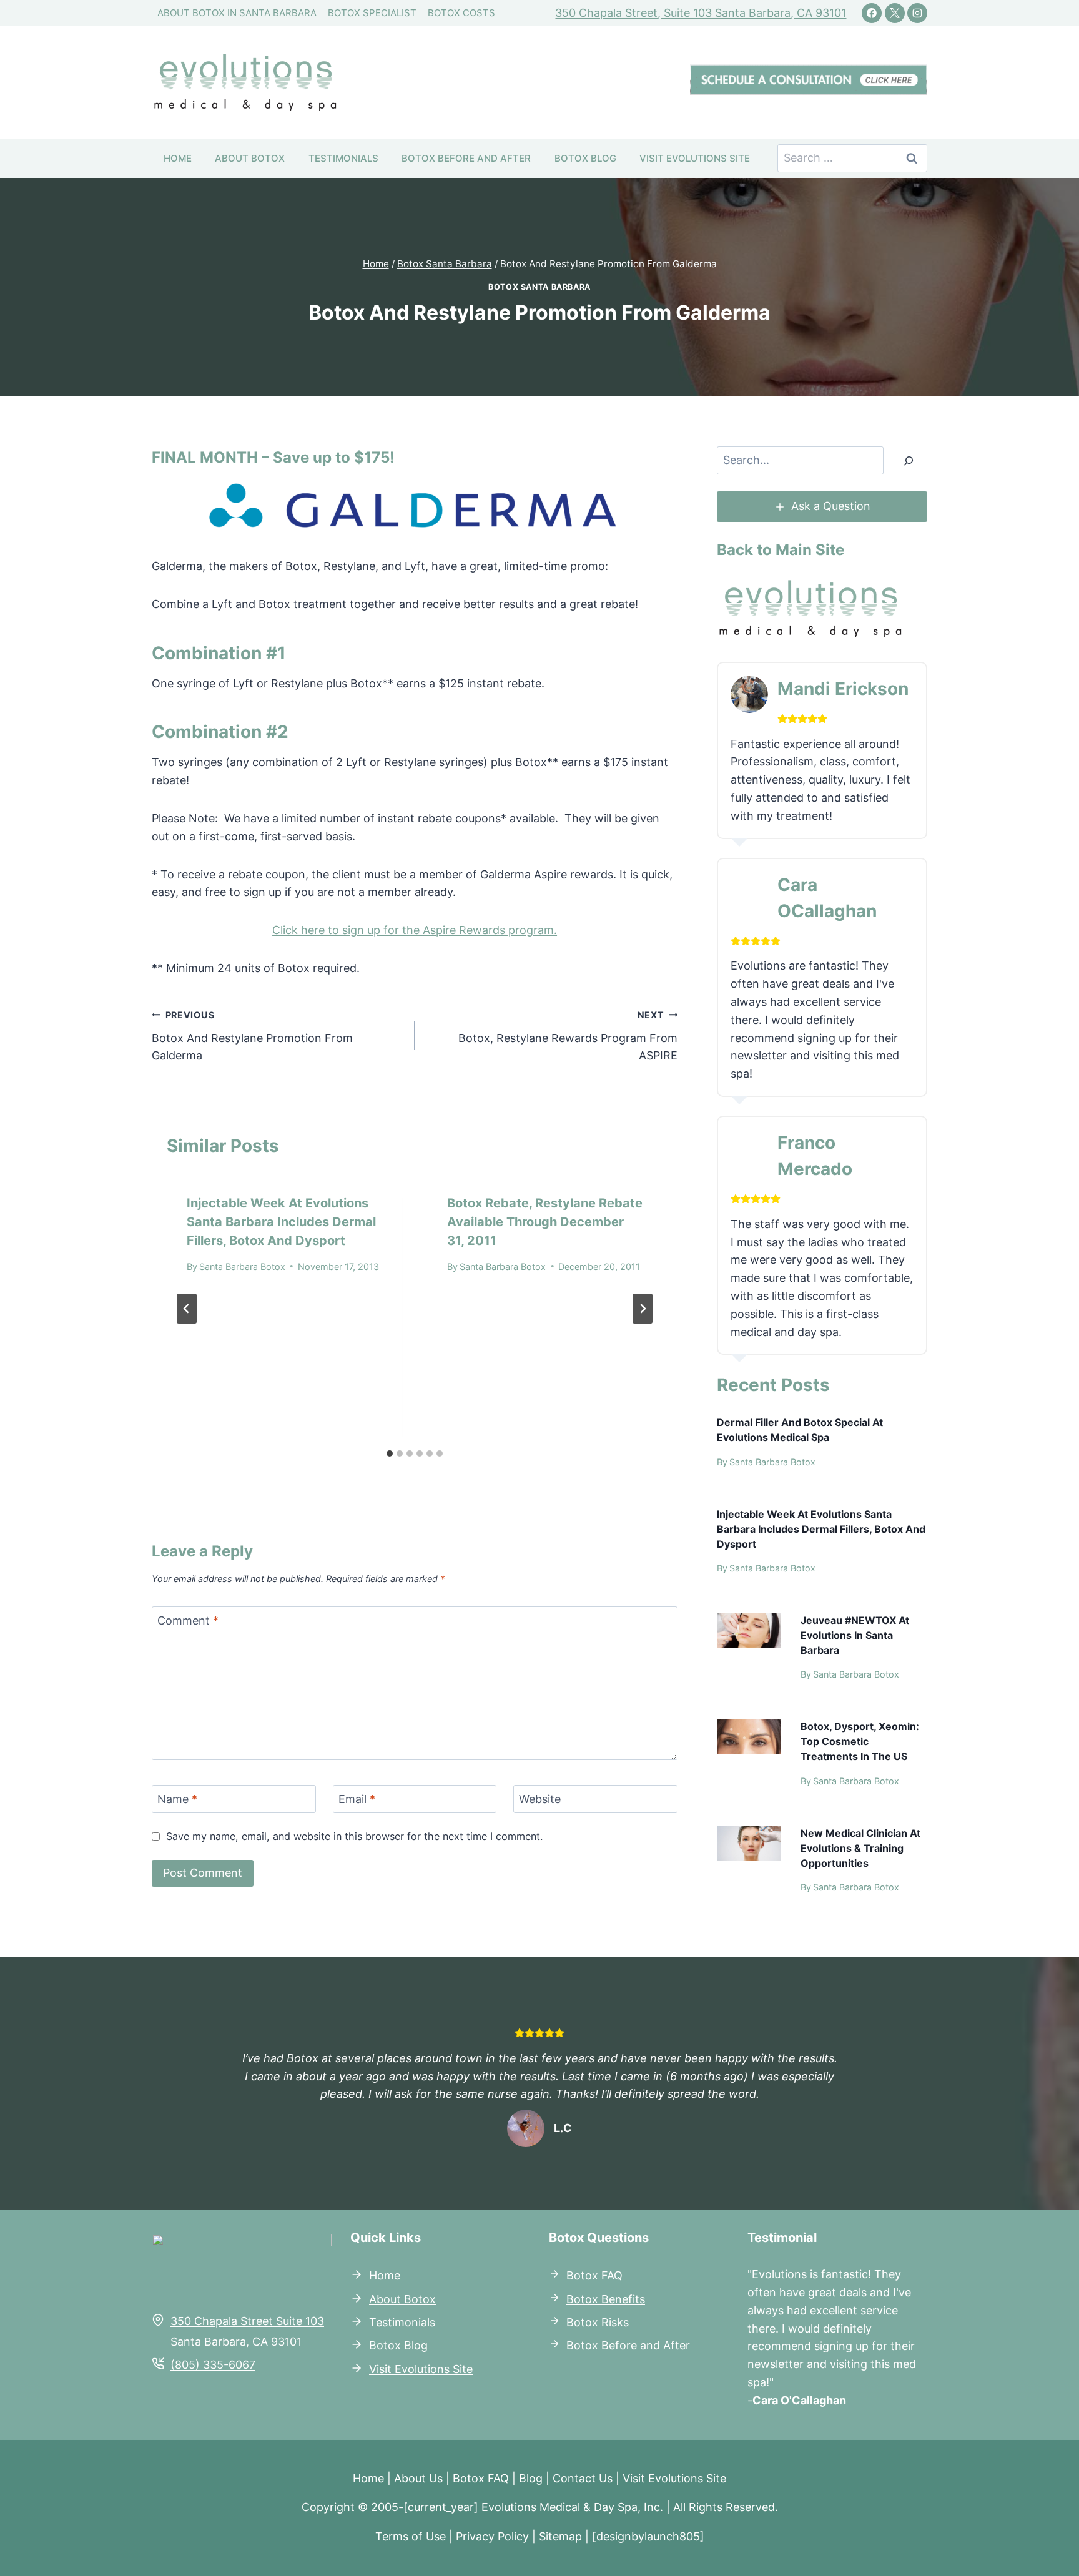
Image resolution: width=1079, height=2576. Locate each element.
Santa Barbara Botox (242, 1266)
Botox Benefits (606, 2299)
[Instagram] (917, 13)
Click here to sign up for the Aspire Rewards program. (415, 930)
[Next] (643, 1309)
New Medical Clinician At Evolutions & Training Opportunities (860, 1848)
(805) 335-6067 (213, 2365)
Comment (188, 1620)
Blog (531, 2478)
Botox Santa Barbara (539, 287)
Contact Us (583, 2478)
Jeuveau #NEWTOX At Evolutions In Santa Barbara (855, 1635)
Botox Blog (585, 158)
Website (540, 1800)
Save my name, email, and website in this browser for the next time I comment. (354, 1836)
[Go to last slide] (187, 1309)
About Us (418, 2478)
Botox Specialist (372, 13)
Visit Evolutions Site (695, 158)
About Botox (250, 158)
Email (357, 1800)
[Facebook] (872, 13)
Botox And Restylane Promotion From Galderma (252, 1036)
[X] (895, 13)
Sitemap (560, 2536)
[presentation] (749, 1630)
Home (178, 158)
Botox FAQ (481, 2478)
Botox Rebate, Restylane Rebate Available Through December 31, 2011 (545, 1222)
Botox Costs (461, 13)
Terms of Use (411, 2536)
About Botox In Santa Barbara (237, 13)
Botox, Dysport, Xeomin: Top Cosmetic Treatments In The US (860, 1741)
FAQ (610, 2275)
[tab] (390, 1453)
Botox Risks (598, 2322)
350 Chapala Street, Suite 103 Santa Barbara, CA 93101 (701, 13)
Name (177, 1800)
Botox (582, 2275)
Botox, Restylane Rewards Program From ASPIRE (568, 1036)
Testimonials (343, 158)
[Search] (909, 460)
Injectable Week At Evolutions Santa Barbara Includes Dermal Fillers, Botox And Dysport (281, 1222)
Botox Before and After (466, 158)
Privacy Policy (492, 2536)
